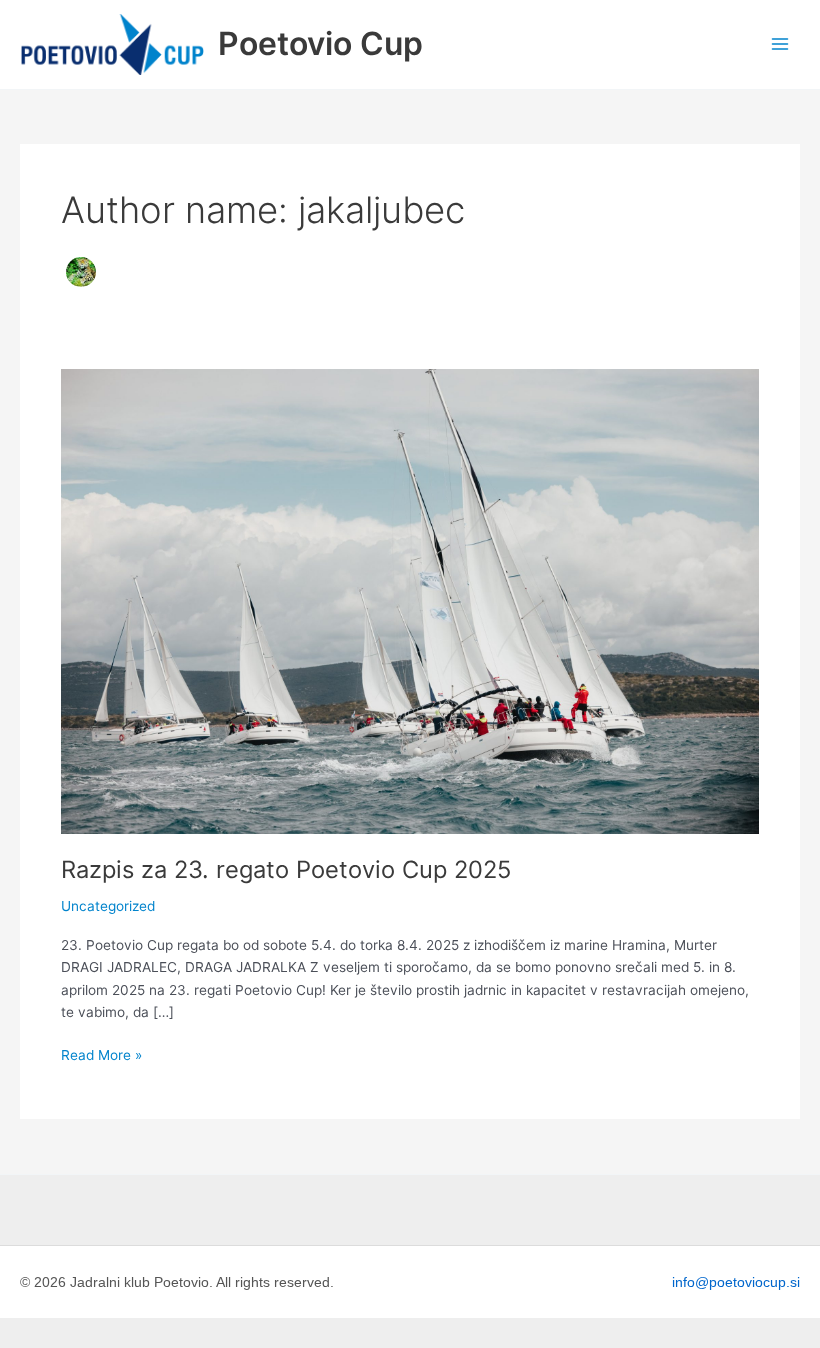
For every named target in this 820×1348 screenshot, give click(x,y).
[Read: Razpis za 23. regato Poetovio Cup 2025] (410, 600)
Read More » (101, 1053)
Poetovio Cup (320, 43)
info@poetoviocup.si (736, 1282)
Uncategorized (108, 906)
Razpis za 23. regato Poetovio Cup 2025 (286, 869)
